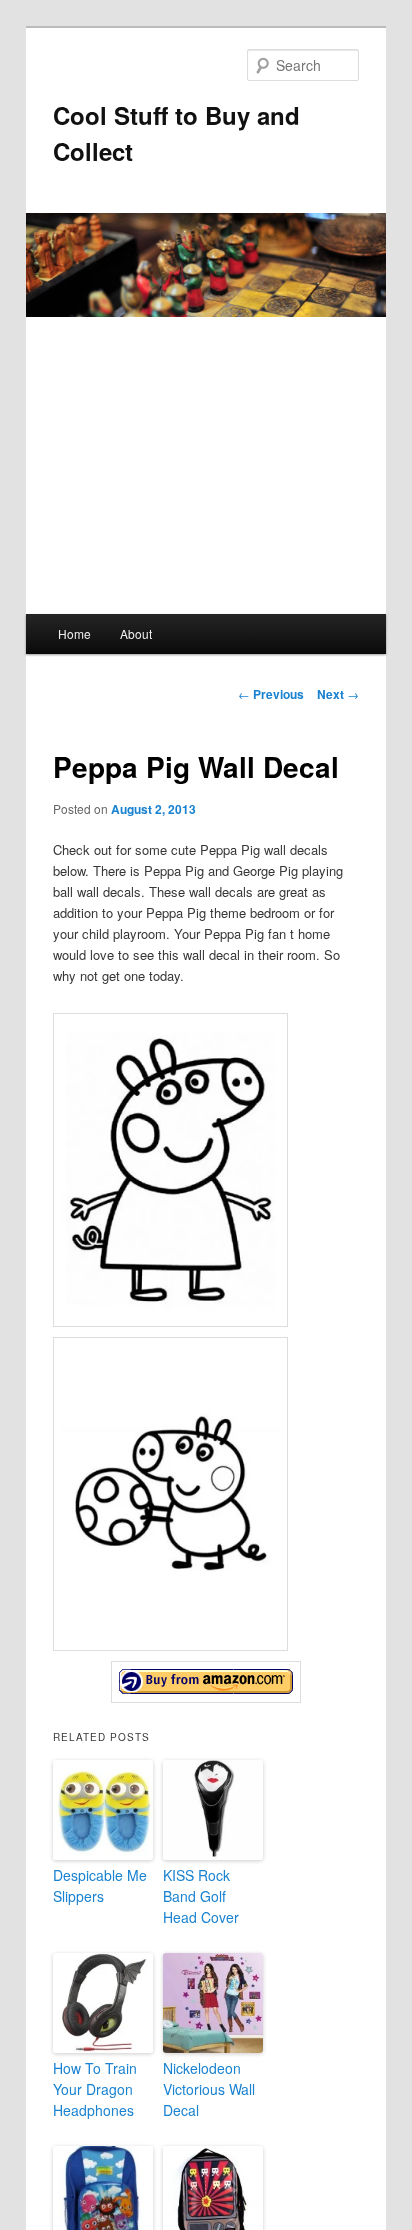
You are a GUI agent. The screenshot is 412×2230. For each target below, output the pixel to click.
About (136, 633)
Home (74, 633)
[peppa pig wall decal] (205, 1682)
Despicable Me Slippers (100, 1885)
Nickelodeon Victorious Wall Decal (209, 2089)
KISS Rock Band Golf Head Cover (201, 1896)
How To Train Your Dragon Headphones (95, 2089)
